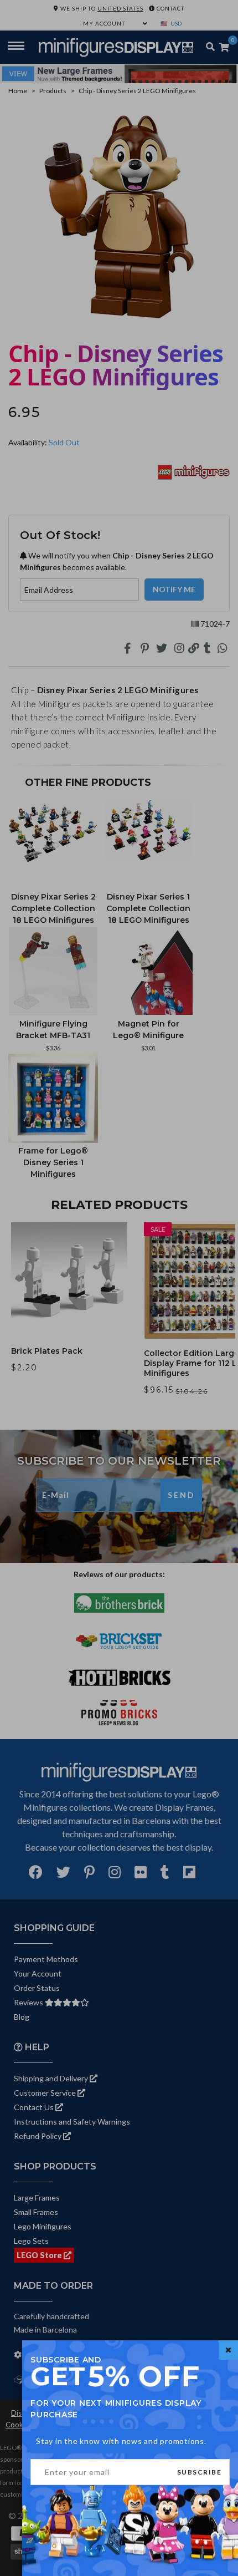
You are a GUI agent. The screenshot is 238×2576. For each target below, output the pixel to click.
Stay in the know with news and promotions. (121, 2441)
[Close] (228, 2350)
